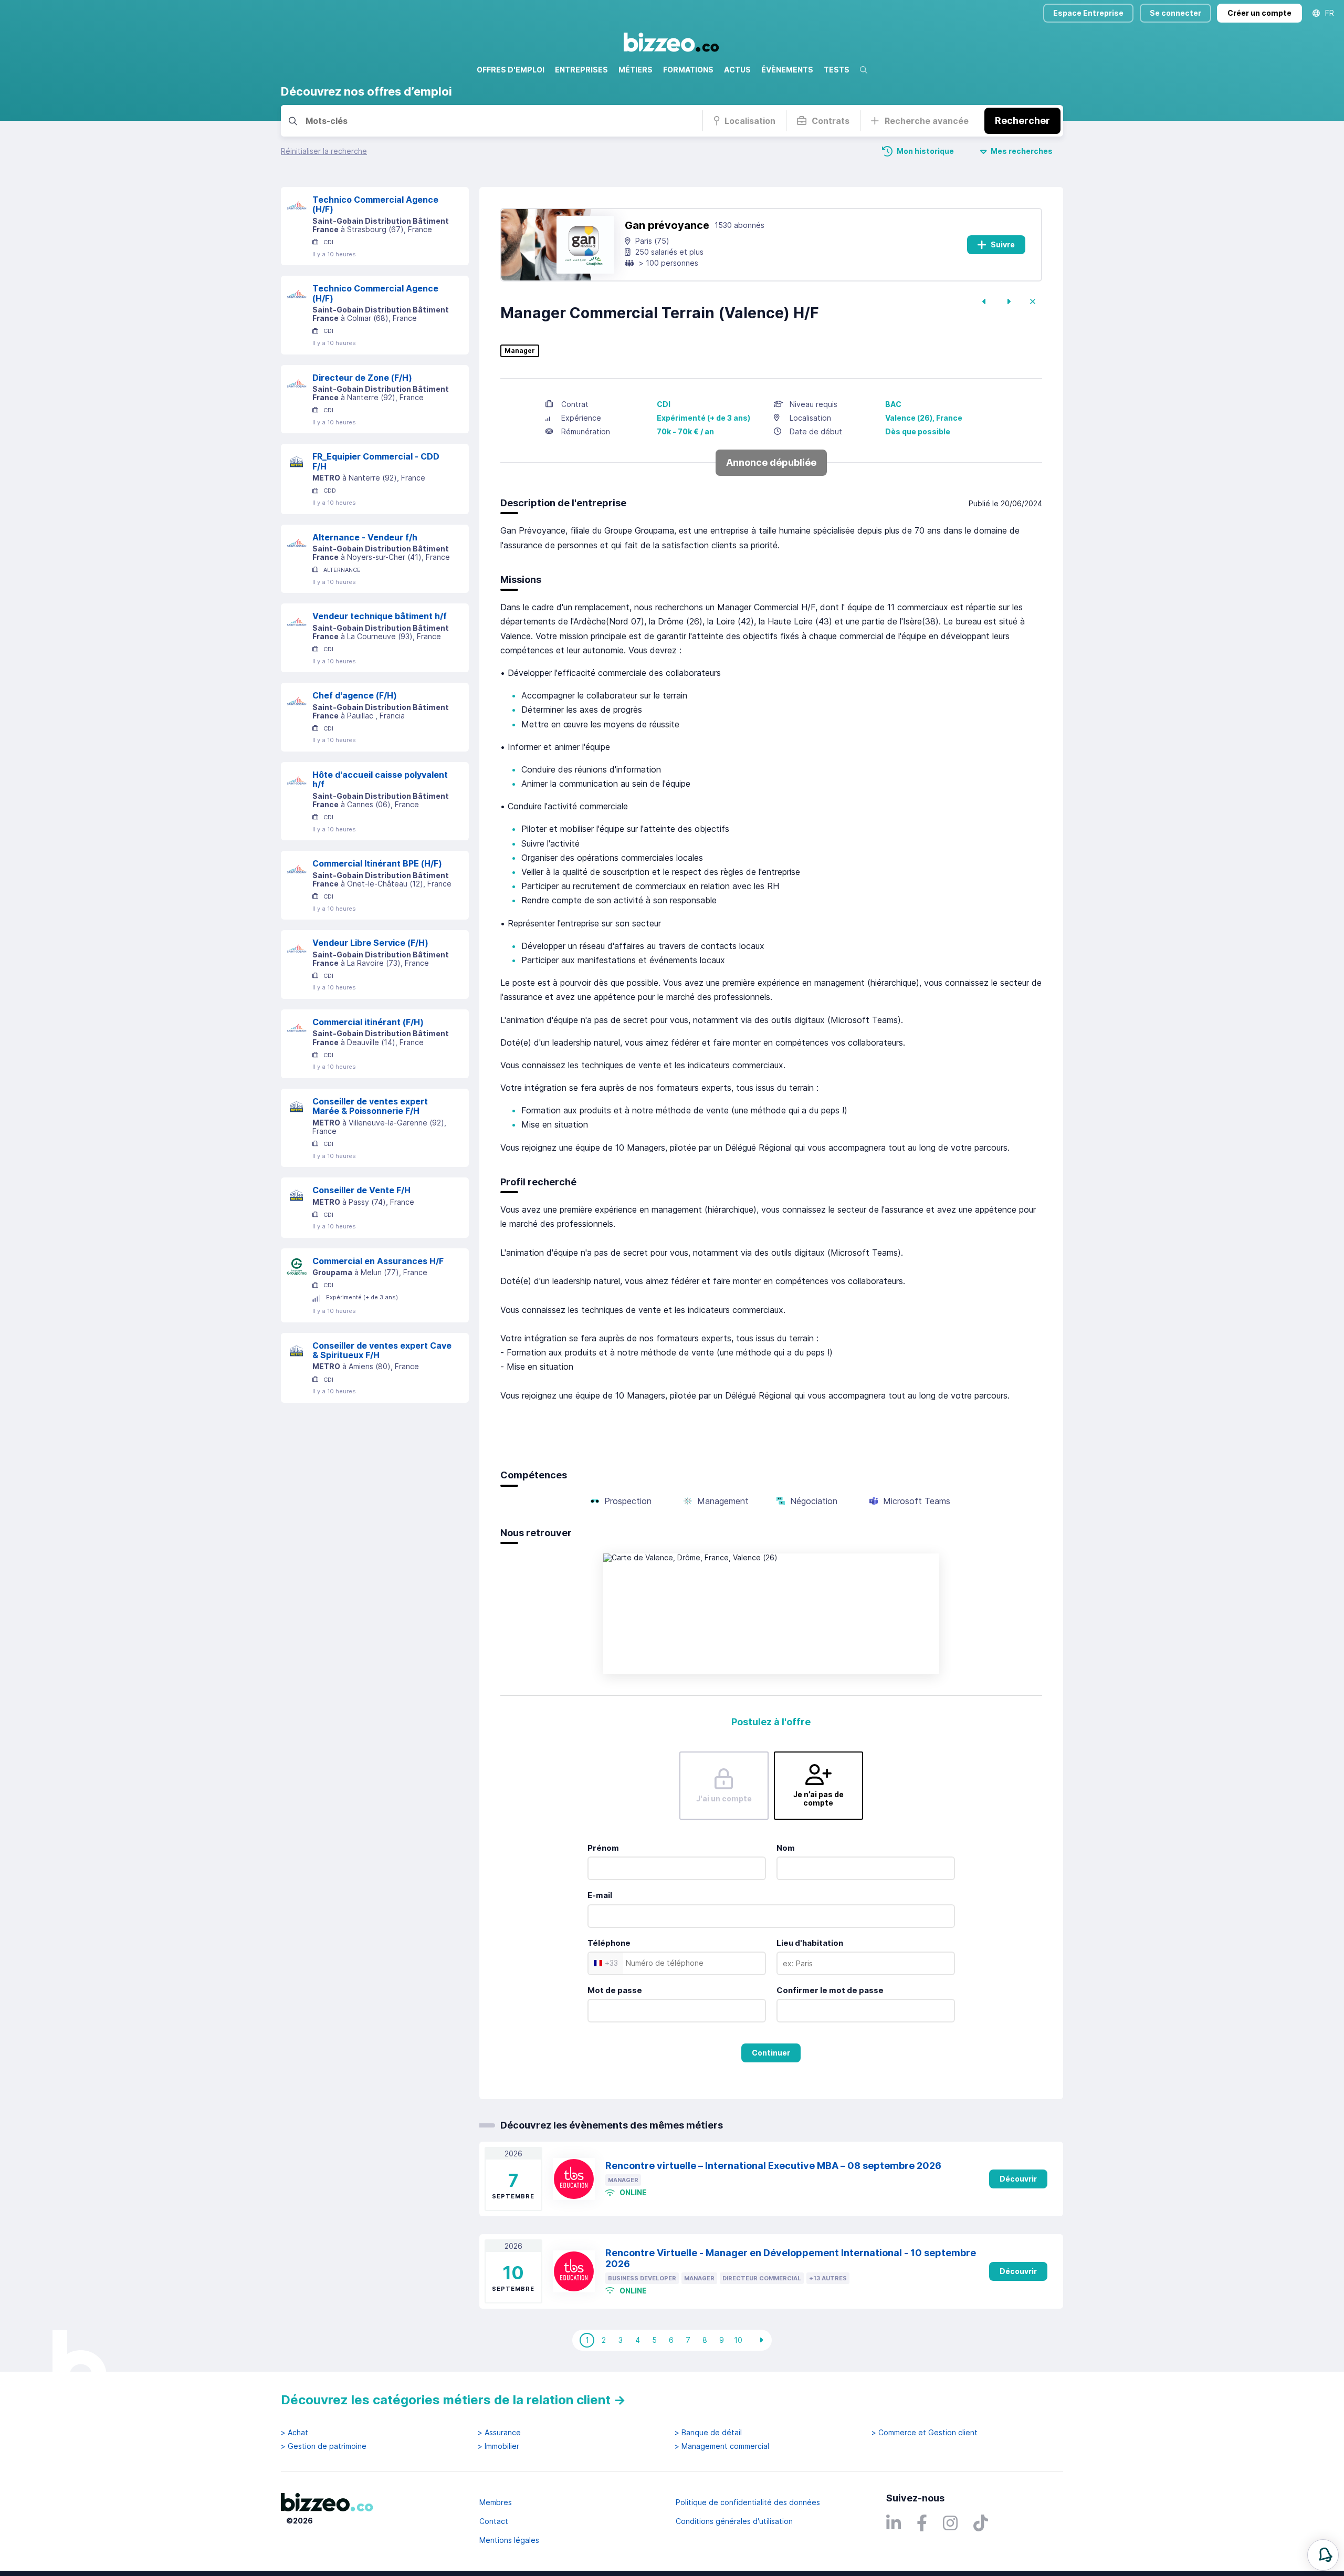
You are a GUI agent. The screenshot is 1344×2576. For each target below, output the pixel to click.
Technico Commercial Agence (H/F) (375, 205)
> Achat (295, 2433)
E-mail (600, 1895)
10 (738, 2340)
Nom (786, 1848)
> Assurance (499, 2433)
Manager (520, 351)
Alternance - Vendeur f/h (365, 537)
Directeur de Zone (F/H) (362, 378)
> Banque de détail (708, 2433)
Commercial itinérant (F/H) (368, 1022)
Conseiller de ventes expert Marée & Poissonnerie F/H (370, 1106)
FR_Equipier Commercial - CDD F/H (376, 461)
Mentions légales (509, 2540)
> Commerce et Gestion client (925, 2433)
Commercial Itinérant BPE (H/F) (377, 863)
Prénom (603, 1848)
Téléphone (609, 1943)
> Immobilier (498, 2446)
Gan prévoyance (667, 225)
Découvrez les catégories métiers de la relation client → (453, 2400)
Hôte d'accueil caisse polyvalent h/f (380, 780)
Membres (496, 2502)
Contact (494, 2521)
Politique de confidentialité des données (748, 2502)
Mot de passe (615, 1990)
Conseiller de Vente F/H (361, 1190)
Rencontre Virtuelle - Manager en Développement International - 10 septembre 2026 (791, 2258)
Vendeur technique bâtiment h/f (380, 616)
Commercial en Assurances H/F (378, 1261)
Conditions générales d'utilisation (734, 2521)
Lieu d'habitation (810, 1943)
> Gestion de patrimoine (324, 2446)
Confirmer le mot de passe (830, 1990)
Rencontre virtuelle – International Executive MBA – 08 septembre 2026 (773, 2166)
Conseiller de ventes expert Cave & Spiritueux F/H (382, 1350)
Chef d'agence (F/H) (355, 695)
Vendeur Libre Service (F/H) (370, 943)
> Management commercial (722, 2446)
